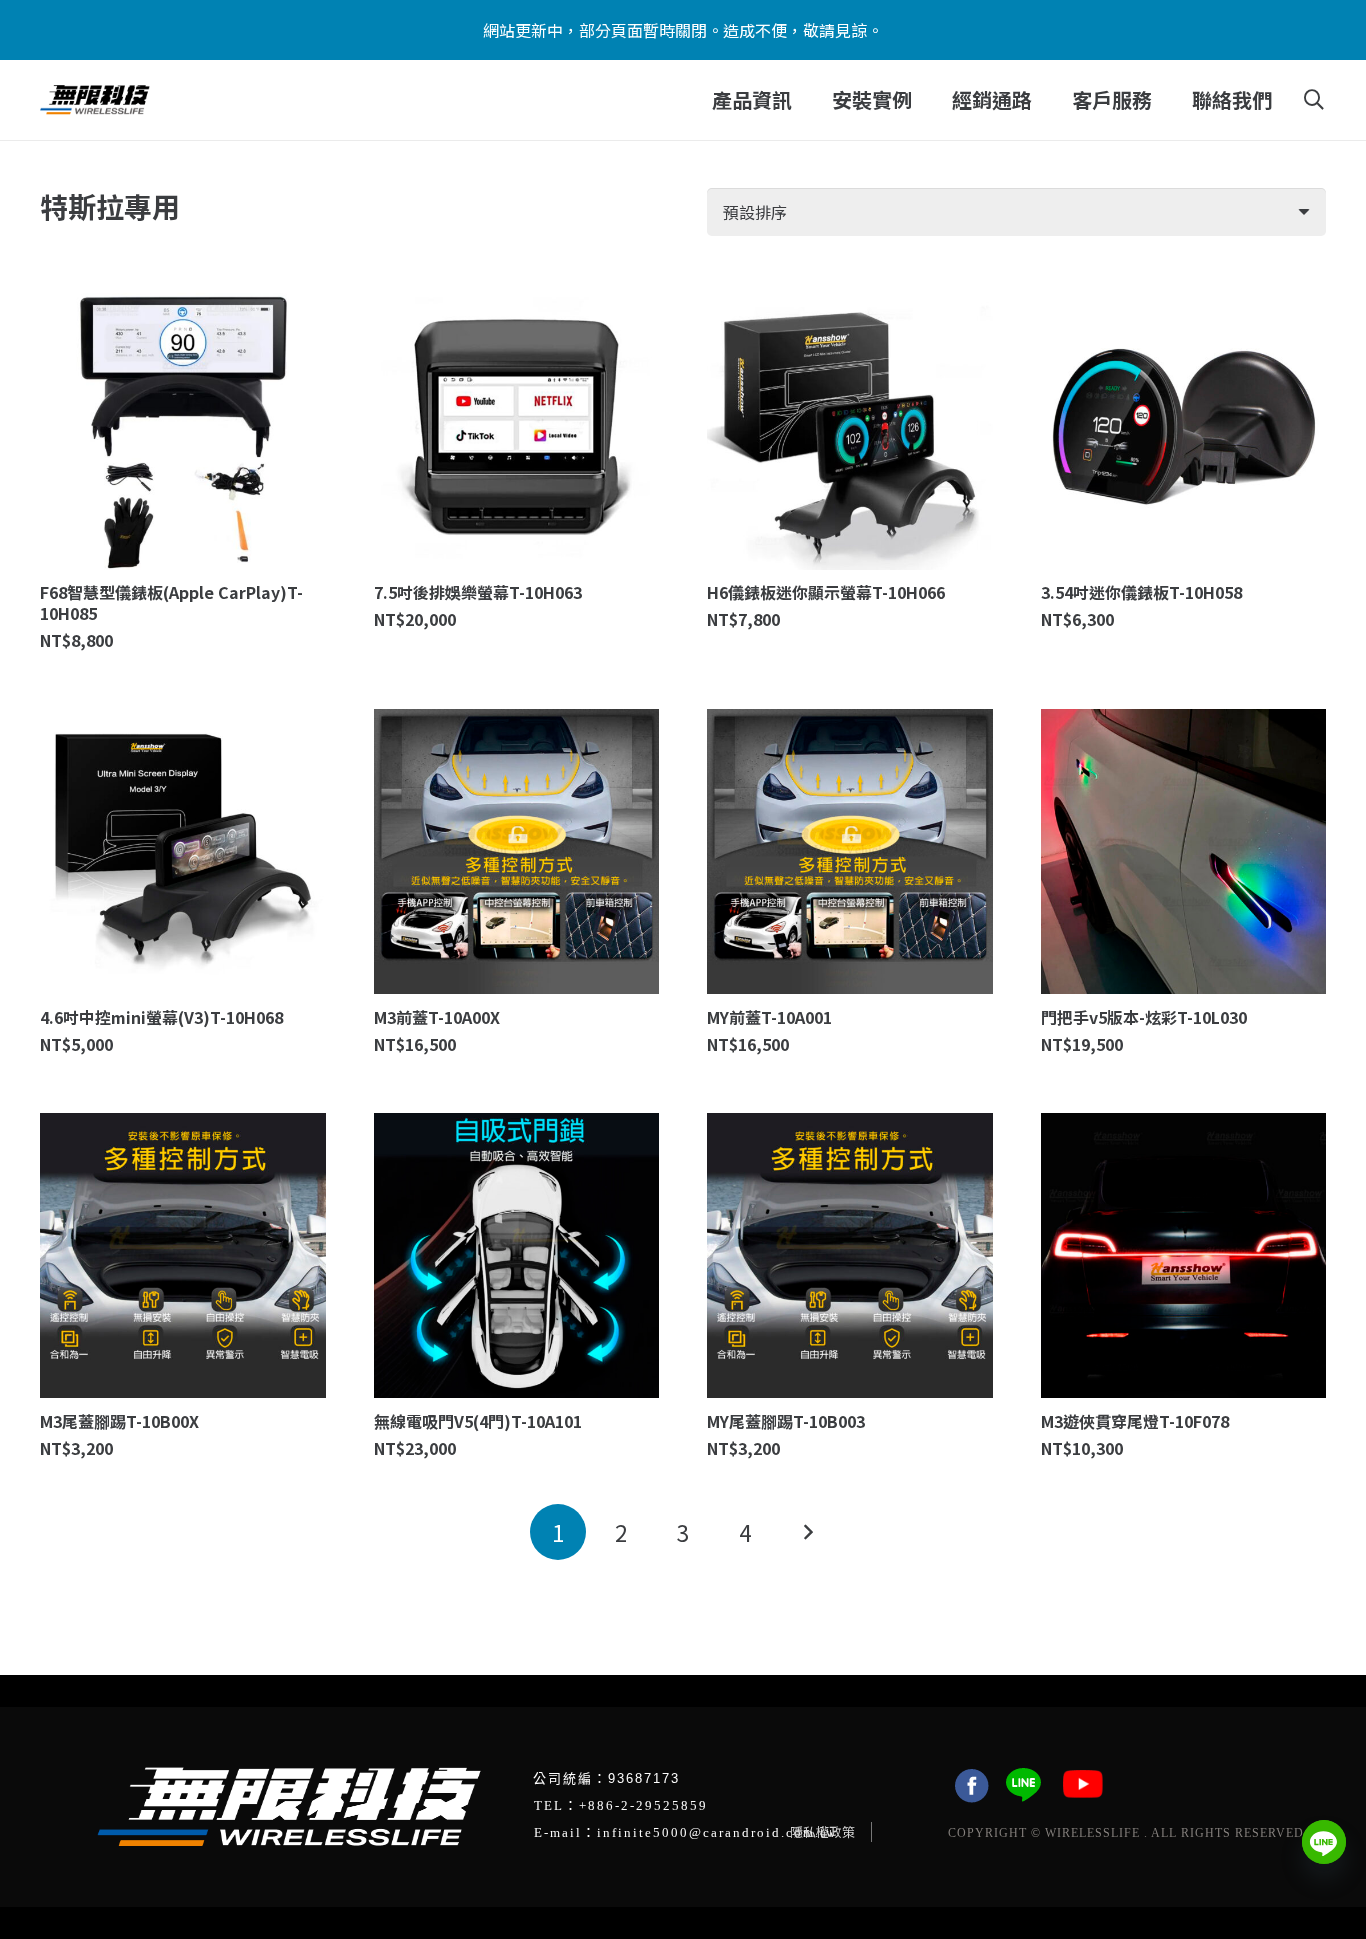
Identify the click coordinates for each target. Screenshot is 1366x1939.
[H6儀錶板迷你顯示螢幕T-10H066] (850, 427)
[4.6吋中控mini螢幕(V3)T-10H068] (183, 852)
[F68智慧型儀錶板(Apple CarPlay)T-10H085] (183, 427)
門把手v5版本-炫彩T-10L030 (1144, 1017)
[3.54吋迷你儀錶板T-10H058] (1184, 427)
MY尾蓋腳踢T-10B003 (786, 1421)
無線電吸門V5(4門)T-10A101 (478, 1421)
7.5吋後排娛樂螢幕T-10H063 (478, 592)
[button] (804, 100)
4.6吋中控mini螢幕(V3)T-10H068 (161, 1017)
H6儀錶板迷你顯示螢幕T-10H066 (826, 592)
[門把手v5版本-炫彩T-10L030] (1184, 852)
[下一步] (808, 1532)
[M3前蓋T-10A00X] (517, 852)
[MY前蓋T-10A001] (850, 852)
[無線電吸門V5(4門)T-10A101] (517, 1256)
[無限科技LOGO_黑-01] (95, 100)
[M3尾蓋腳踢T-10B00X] (183, 1256)
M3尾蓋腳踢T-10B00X (119, 1421)
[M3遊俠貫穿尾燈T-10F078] (1184, 1256)
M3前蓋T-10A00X (437, 1017)
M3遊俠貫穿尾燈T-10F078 (1135, 1421)
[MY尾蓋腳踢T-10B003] (850, 1256)
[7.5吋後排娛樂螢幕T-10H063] (517, 427)
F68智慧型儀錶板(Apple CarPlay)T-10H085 (171, 602)
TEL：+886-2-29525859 (621, 1805)
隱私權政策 (822, 1831)
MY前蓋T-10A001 (769, 1017)
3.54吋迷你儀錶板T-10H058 (1141, 592)
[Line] (1324, 1842)
